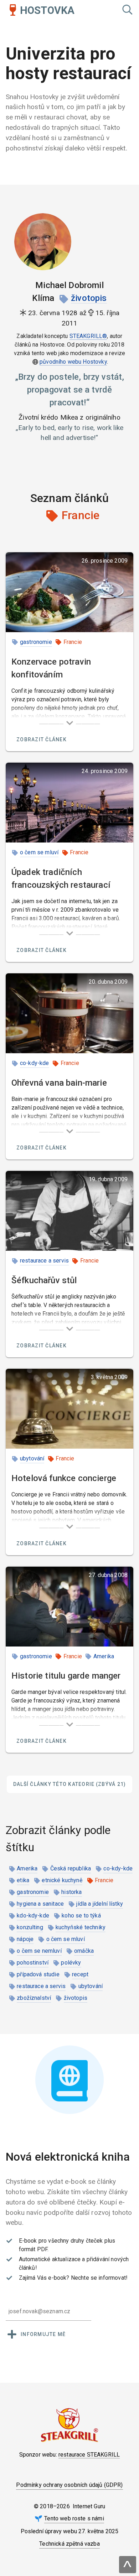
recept (80, 1974)
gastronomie (36, 642)
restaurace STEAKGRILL (89, 2455)
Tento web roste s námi (74, 2518)
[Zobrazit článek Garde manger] (69, 1607)
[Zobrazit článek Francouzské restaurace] (69, 803)
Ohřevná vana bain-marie (59, 1083)
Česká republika (71, 1868)
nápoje (25, 1939)
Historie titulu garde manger (66, 1676)
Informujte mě (43, 2334)
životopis (89, 298)
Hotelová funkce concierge (64, 1478)
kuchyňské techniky (81, 1927)
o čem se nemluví (39, 1951)
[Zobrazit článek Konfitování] (69, 592)
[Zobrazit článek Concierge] (69, 1409)
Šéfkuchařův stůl (44, 1280)
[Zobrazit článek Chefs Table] (69, 1211)
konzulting (30, 1927)
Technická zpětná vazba (69, 2544)
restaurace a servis (44, 1261)
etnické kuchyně (62, 1880)
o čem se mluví (39, 852)
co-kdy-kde (35, 1063)
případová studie (38, 1974)
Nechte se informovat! (99, 2278)
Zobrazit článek (42, 739)
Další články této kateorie (70, 1784)
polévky (71, 1963)
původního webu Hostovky (73, 362)
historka (71, 1892)
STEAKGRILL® (88, 336)
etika (23, 1880)
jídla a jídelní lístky (100, 1904)
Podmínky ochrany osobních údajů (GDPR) (69, 2485)
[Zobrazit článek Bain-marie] (69, 1013)
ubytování (32, 1458)
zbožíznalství (34, 1998)
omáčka (84, 1951)
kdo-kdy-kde (33, 1916)
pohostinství (33, 1963)
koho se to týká (81, 1916)
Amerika (104, 1656)
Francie (73, 642)
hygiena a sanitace (40, 1904)
